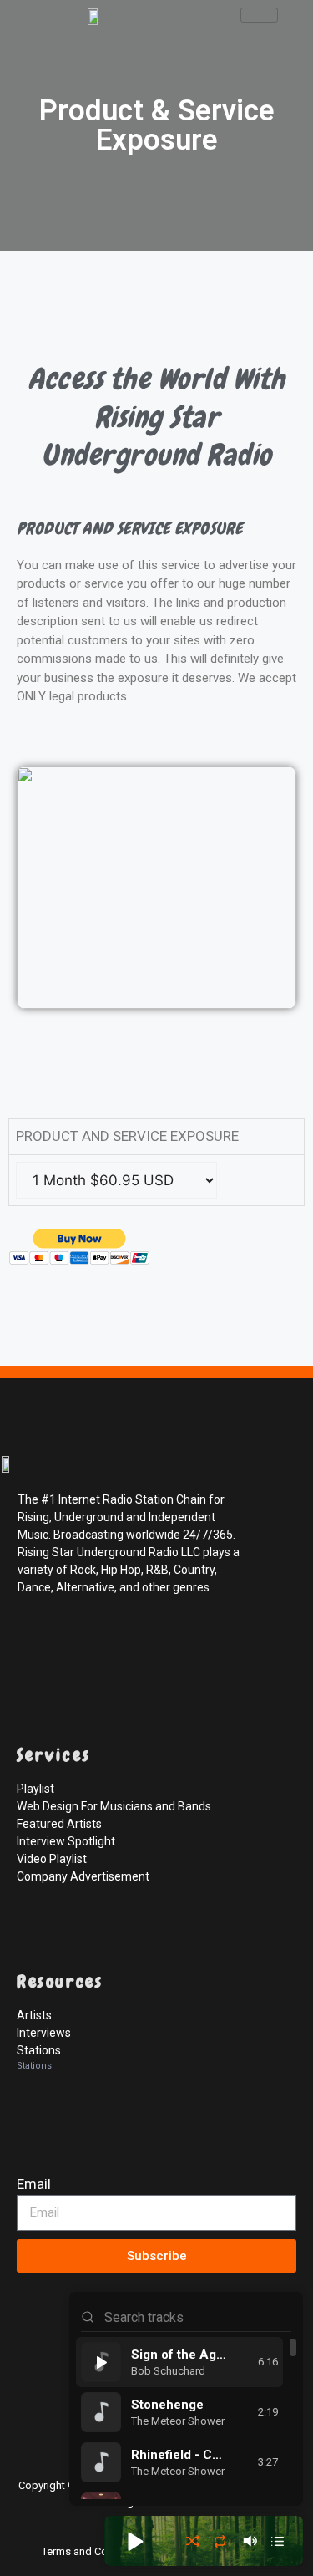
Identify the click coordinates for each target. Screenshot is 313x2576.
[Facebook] (33, 1642)
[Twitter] (70, 1642)
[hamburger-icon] (259, 15)
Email (34, 2184)
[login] (33, 2395)
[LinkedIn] (107, 1642)
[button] (134, 2541)
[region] (186, 2418)
